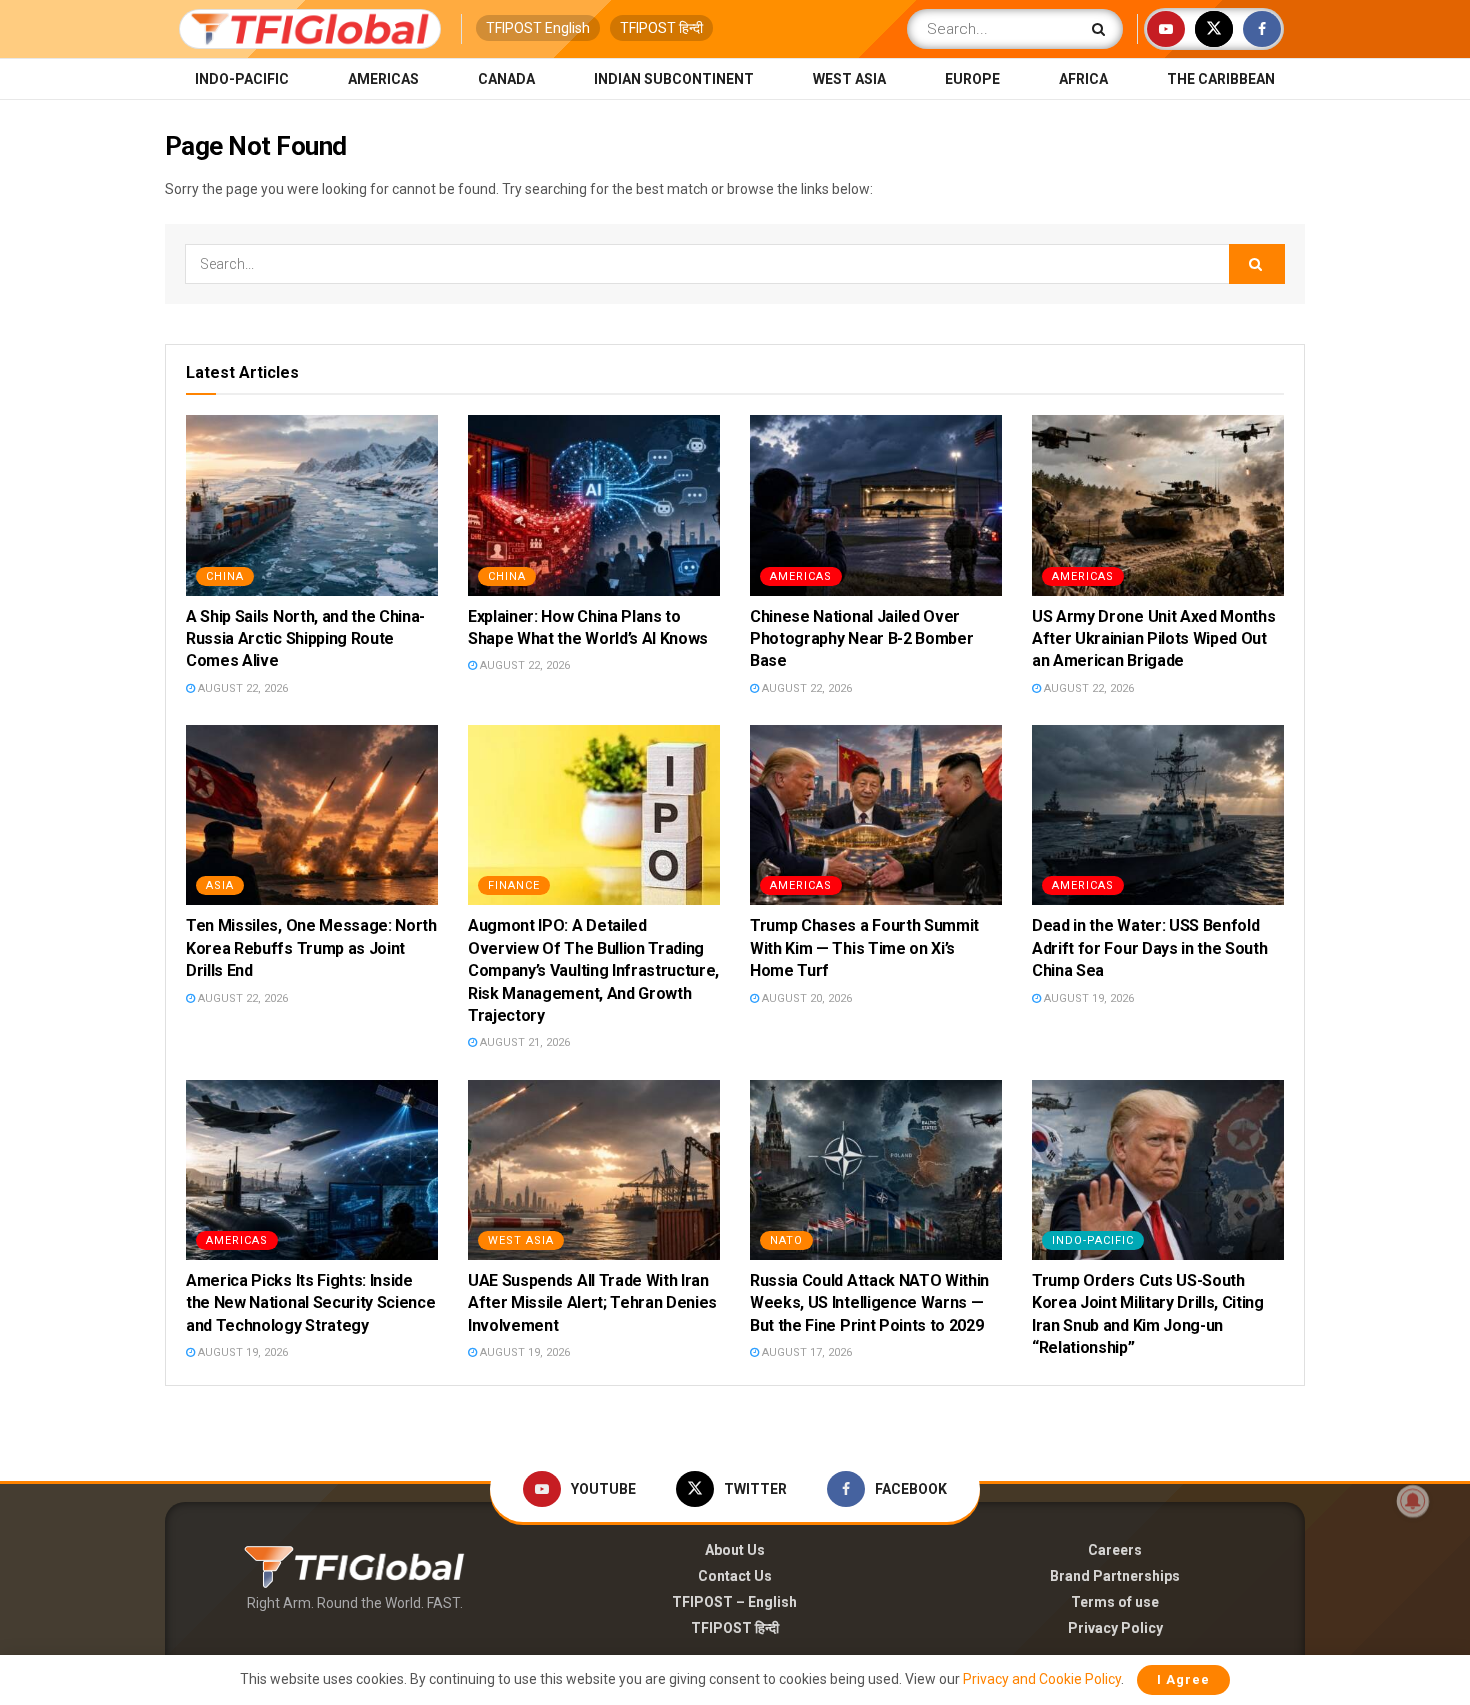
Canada (506, 79)
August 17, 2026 (805, 1352)
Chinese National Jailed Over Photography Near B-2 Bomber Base (861, 639)
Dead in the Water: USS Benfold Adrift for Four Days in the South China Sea (1149, 948)
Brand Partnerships (1115, 1576)
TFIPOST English (538, 28)
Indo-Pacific (242, 79)
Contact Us (735, 1576)
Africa (1083, 79)
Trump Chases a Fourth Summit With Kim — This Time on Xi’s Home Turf (864, 948)
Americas (383, 79)
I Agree (1183, 1679)
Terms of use (1115, 1602)
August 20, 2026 (805, 998)
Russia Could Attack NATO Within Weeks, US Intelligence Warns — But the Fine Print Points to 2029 (869, 1303)
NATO (786, 1240)
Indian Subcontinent (674, 79)
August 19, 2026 (1087, 998)
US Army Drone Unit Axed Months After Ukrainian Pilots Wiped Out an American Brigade (1153, 639)
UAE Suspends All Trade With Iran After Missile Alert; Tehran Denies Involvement (592, 1303)
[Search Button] (1102, 29)
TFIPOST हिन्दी (661, 28)
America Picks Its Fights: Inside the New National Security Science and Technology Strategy (310, 1303)
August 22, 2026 (241, 688)
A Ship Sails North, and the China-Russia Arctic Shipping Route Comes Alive (305, 639)
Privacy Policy (1115, 1628)
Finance (514, 885)
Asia (220, 885)
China (225, 576)
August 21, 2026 (523, 1042)
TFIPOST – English (734, 1602)
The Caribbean (1221, 79)
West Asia (849, 79)
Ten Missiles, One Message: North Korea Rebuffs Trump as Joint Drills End (311, 948)
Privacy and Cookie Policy (1042, 1679)
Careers (1115, 1550)
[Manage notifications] (1413, 1501)
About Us (735, 1550)
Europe (972, 79)
